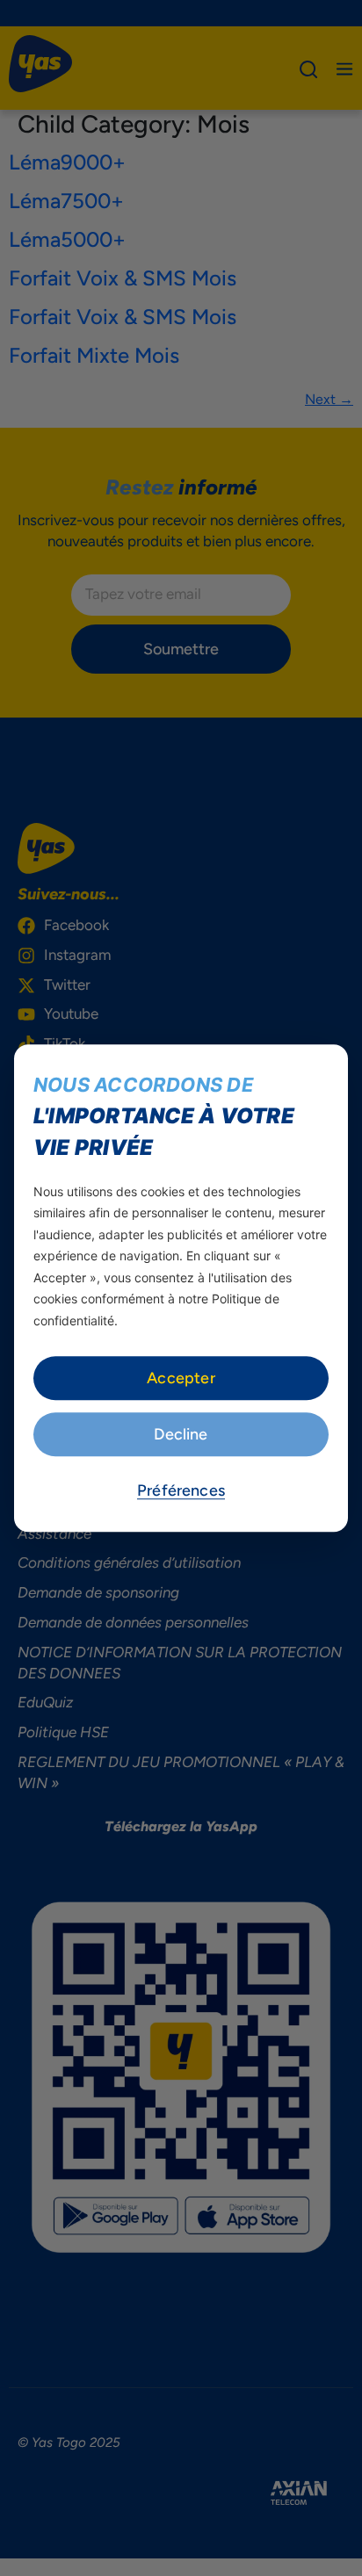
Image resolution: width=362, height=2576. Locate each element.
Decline (181, 1434)
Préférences (181, 1490)
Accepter (181, 1378)
